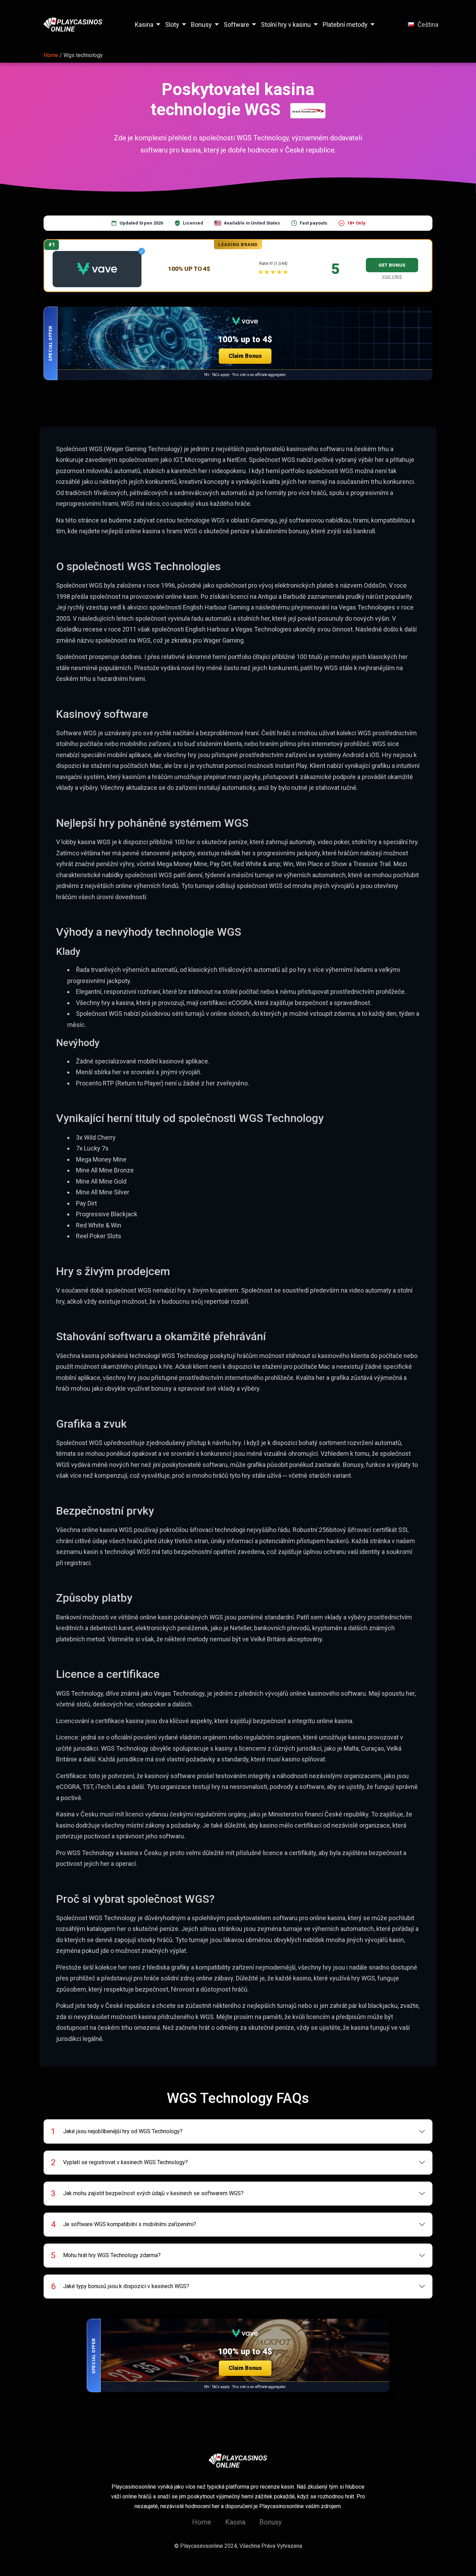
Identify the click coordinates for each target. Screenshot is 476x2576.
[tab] (238, 2131)
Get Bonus (392, 265)
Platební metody (345, 25)
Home (202, 2522)
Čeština (428, 25)
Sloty (172, 25)
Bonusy (201, 25)
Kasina (144, 25)
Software (236, 25)
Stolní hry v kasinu (286, 25)
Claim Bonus (245, 356)
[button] (238, 343)
